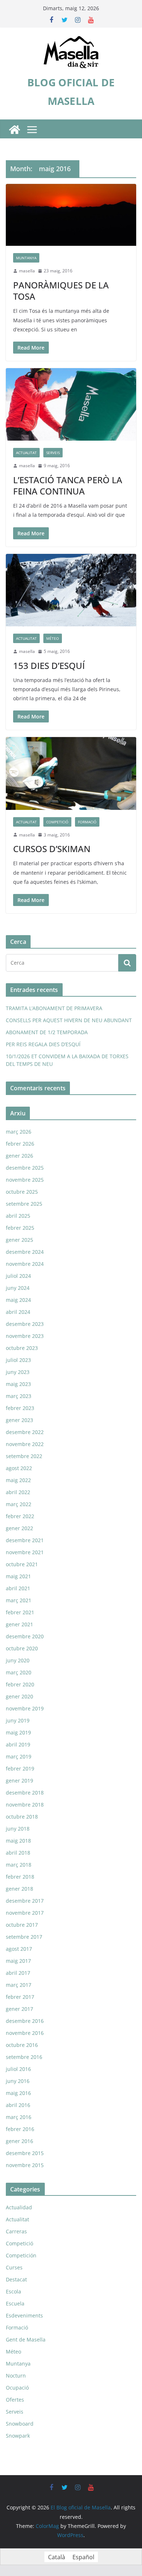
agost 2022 (19, 1468)
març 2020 (19, 1672)
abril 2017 (18, 1973)
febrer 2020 (20, 1684)
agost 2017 (19, 1949)
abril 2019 (18, 1744)
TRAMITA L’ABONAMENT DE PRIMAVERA (54, 1008)
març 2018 (19, 1865)
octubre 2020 (22, 1648)
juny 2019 (18, 1720)
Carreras (16, 2231)
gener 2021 (19, 1624)
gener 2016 (19, 2141)
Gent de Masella (26, 2339)
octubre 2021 (22, 1564)
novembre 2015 (25, 2165)
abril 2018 (18, 1853)
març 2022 (19, 1504)
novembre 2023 (25, 1336)
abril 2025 (18, 1216)
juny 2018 (18, 1829)
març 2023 (19, 1396)
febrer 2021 (20, 1612)
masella (27, 271)
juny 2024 (18, 1288)
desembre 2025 (25, 1168)
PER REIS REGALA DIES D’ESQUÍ (43, 1044)
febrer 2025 (20, 1228)
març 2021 (19, 1600)
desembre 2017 (25, 1901)
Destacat (16, 2279)
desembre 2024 (25, 1252)
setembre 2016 (24, 2057)
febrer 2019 (20, 1768)
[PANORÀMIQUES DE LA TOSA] (71, 215)
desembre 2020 (25, 1636)
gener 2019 (19, 1781)
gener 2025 (19, 1240)
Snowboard (20, 2424)
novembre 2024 (25, 1264)
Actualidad (19, 2207)
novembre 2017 (25, 1913)
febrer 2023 (20, 1408)
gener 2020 (19, 1696)
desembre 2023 (25, 1324)
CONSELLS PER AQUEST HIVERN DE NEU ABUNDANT (69, 1020)
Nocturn (16, 2376)
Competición (21, 2255)
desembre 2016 (25, 2021)
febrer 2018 (20, 1877)
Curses (14, 2267)
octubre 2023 (22, 1348)
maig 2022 (18, 1480)
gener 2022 (19, 1528)
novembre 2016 (25, 2033)
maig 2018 (18, 1841)
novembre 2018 (25, 1805)
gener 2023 (19, 1420)
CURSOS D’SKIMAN (52, 849)
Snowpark (18, 2436)
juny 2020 (18, 1660)
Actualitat (26, 453)
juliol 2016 (18, 2069)
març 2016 (19, 2117)
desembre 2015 (25, 2153)
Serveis (53, 453)
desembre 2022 (25, 1432)
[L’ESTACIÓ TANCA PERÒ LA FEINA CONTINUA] (71, 404)
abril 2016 (18, 2105)
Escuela (15, 2303)
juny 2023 (18, 1372)
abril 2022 (18, 1492)
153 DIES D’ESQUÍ (49, 665)
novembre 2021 (25, 1552)
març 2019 (19, 1756)
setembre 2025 (24, 1204)
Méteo (53, 638)
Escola (13, 2291)
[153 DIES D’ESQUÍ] (71, 590)
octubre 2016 (22, 2045)
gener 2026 (19, 1156)
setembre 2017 (24, 1937)
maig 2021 (18, 1576)
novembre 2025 (25, 1180)
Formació (87, 822)
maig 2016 (18, 2093)
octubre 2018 (22, 1817)
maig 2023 (18, 1384)
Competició (57, 822)
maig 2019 (18, 1732)
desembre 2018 (25, 1793)
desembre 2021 (25, 1540)
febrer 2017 (20, 1997)
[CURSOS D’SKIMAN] (71, 773)
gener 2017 (19, 2009)
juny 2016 (18, 2081)
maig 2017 (18, 1961)
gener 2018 (19, 1889)
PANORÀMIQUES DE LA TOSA (61, 291)
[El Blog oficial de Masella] (15, 130)
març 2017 (19, 1985)
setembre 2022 (24, 1456)
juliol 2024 (18, 1276)
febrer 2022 (20, 1516)
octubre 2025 (22, 1192)
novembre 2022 (25, 1444)
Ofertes (15, 2400)
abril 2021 (18, 1588)
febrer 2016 (20, 2129)
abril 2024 (18, 1312)
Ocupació (17, 2388)
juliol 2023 (18, 1360)
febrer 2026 (20, 1144)
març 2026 (19, 1132)
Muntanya (26, 258)
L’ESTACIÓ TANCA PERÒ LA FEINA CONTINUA (68, 485)
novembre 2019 (25, 1708)
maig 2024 (18, 1300)
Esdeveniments (24, 2315)
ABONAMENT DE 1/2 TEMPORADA (47, 1032)
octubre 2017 (22, 1925)
